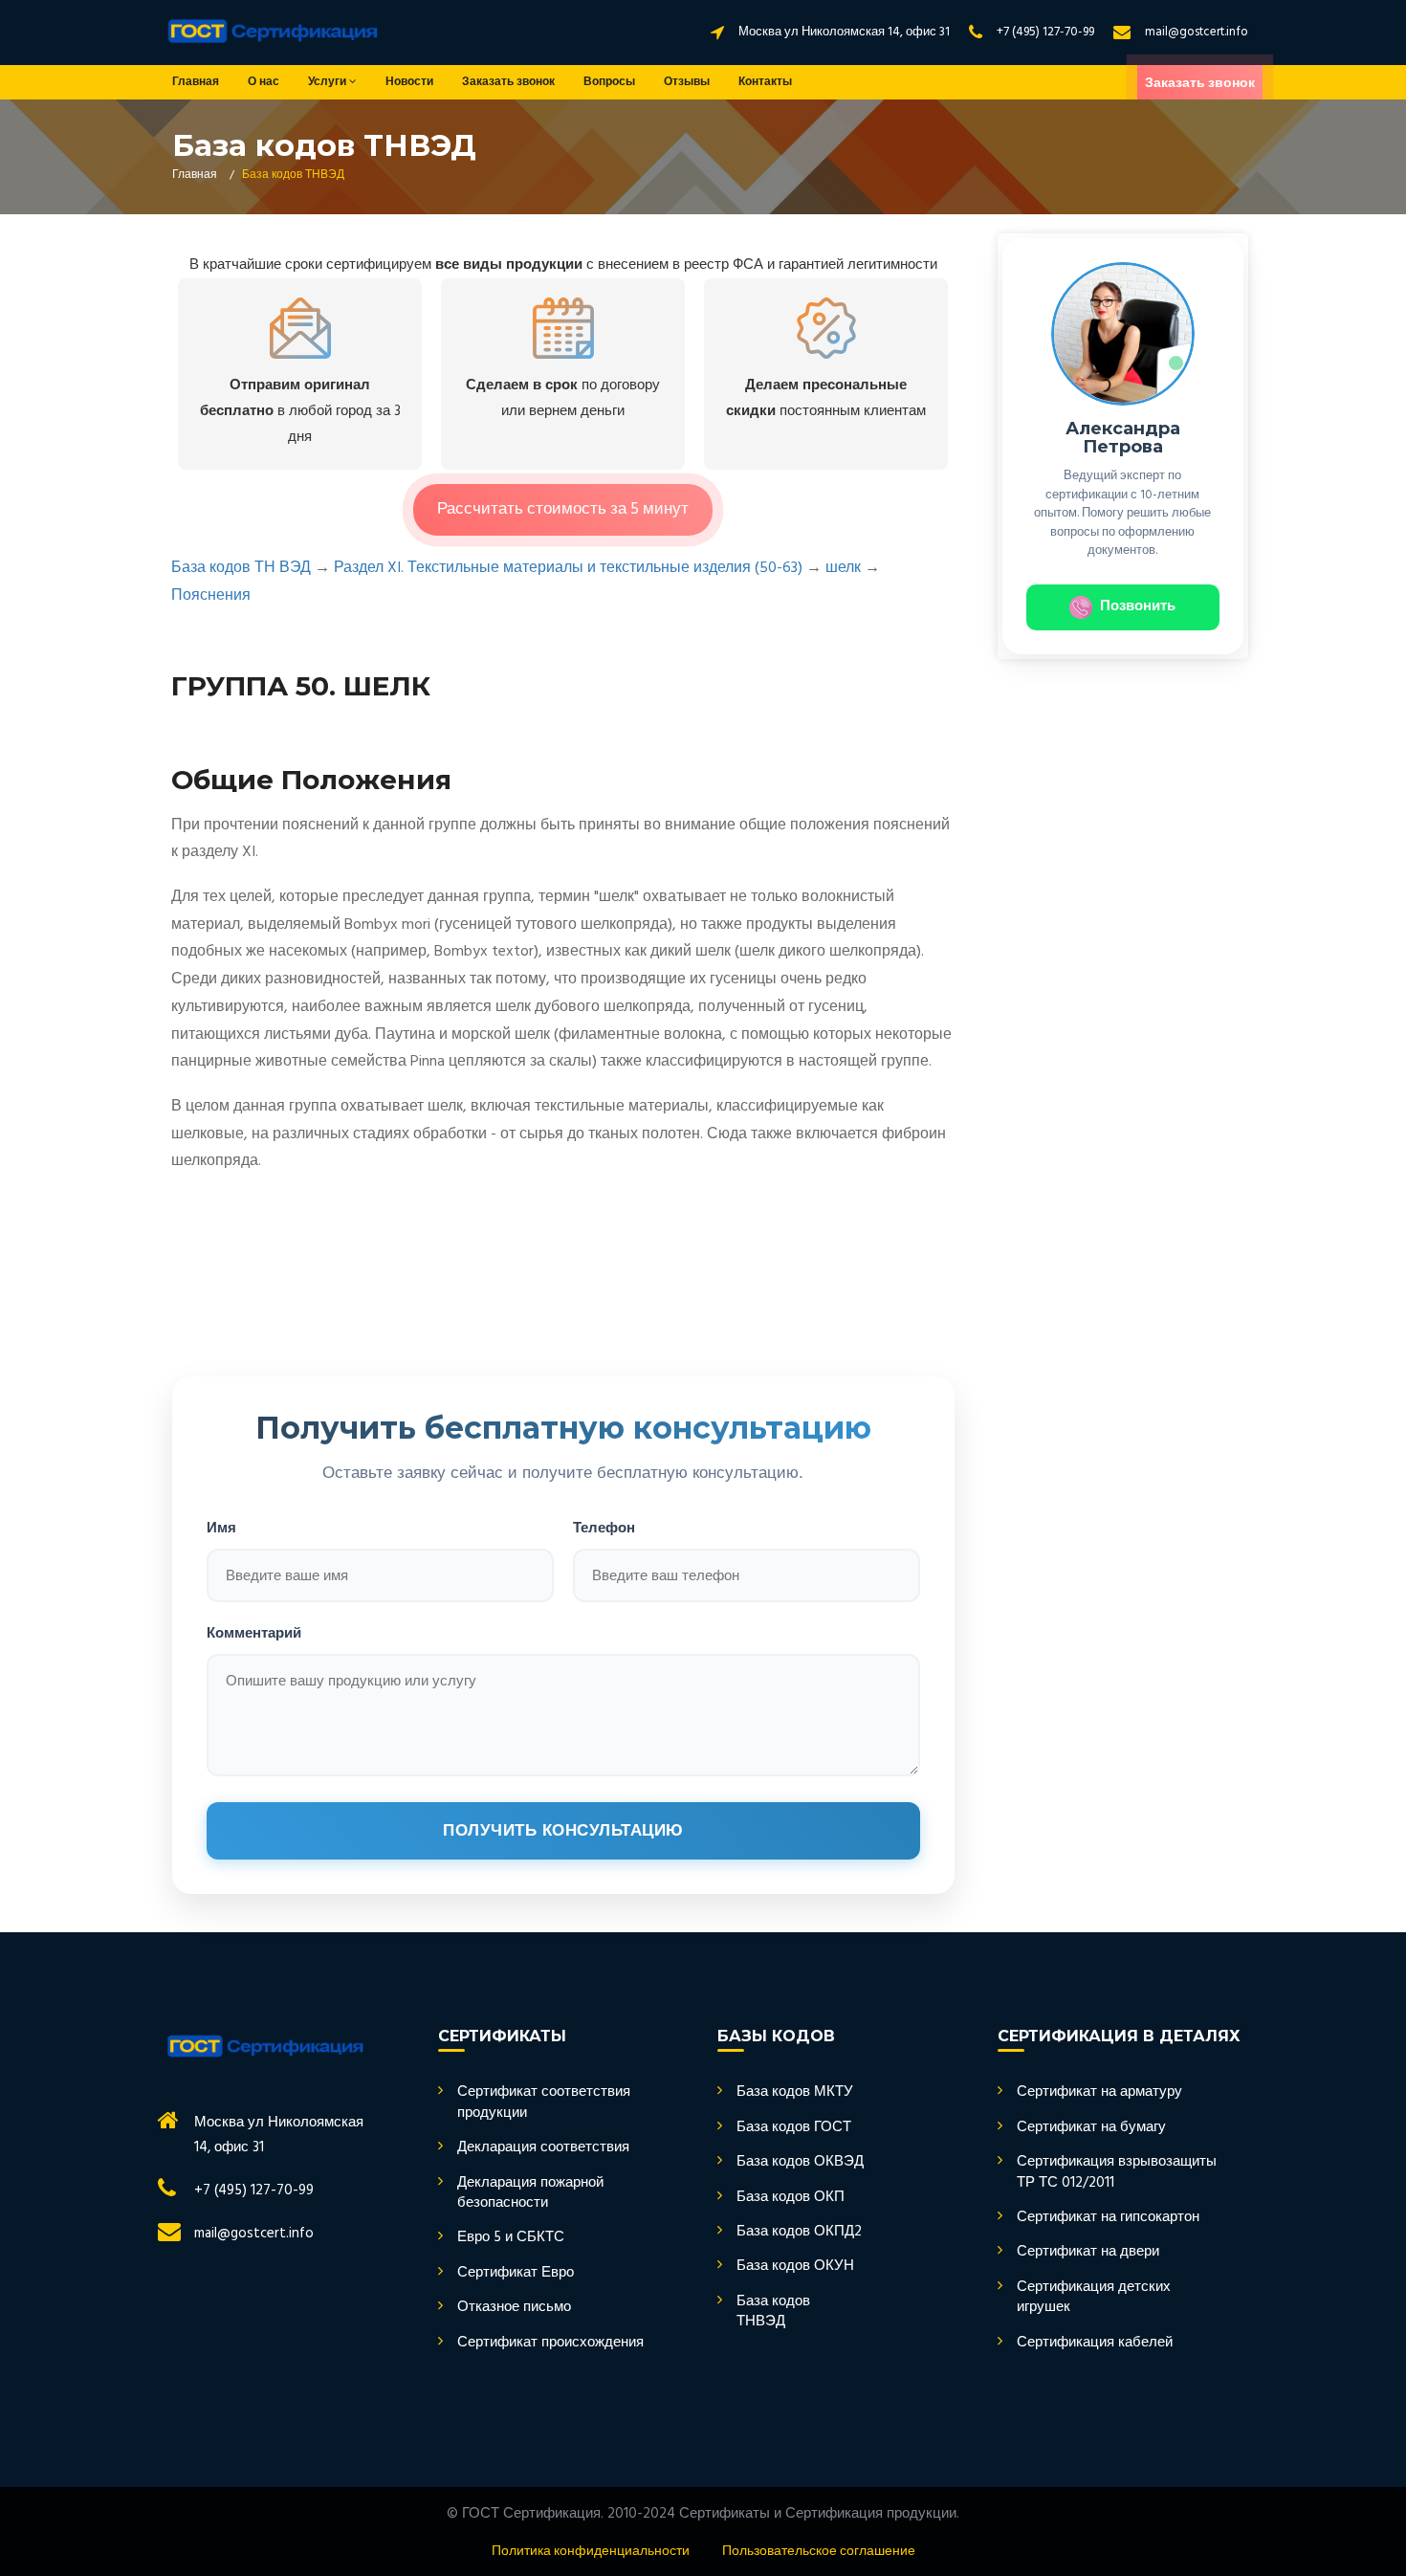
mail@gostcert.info (1197, 32)
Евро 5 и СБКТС (511, 2238)
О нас (264, 82)
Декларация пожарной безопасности (530, 2194)
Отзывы (687, 82)
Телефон (604, 1527)
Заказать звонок (508, 82)
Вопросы (609, 82)
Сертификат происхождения (550, 2343)
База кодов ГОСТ (794, 2128)
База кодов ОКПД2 (799, 2232)
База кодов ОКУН (795, 2267)
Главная (196, 82)
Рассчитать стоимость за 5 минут (563, 509)
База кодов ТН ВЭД (241, 568)
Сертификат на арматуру (1099, 2092)
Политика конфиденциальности (591, 2552)
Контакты (765, 82)
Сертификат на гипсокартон (1108, 2218)
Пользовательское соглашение (819, 2552)
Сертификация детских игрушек (1094, 2298)
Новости (409, 82)
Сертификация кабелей (1095, 2343)
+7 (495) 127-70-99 (1045, 32)
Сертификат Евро (516, 2273)
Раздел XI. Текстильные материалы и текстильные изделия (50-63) (568, 568)
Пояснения (211, 596)
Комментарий (254, 1632)
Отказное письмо (514, 2308)
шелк (843, 568)
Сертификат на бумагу (1091, 2128)
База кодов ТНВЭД (773, 2312)
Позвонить (1138, 606)
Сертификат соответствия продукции (544, 2103)
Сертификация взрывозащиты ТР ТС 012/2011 (1117, 2173)
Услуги (329, 82)
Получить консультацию (563, 1830)
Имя (221, 1527)
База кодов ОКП (791, 2198)
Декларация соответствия (543, 2148)
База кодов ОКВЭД (800, 2162)
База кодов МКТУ (795, 2092)
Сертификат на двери (1088, 2252)
